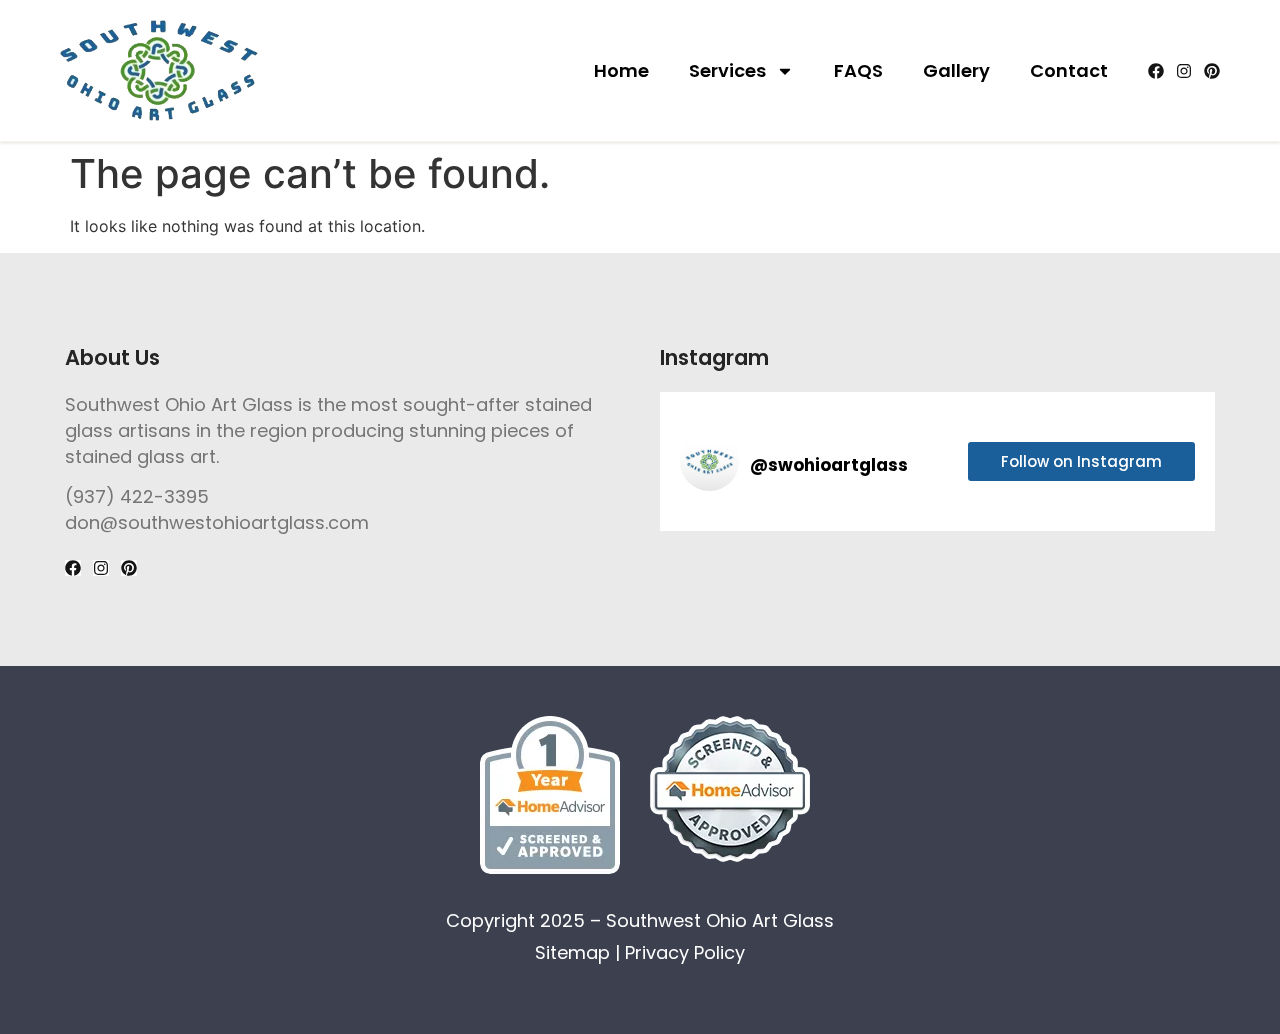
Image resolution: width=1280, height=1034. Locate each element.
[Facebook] (1156, 71)
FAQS (858, 70)
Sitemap (572, 952)
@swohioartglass (829, 465)
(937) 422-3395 (137, 496)
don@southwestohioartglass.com (217, 522)
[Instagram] (1184, 71)
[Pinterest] (1212, 71)
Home (621, 70)
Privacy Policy (685, 952)
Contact (1069, 70)
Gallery (956, 70)
